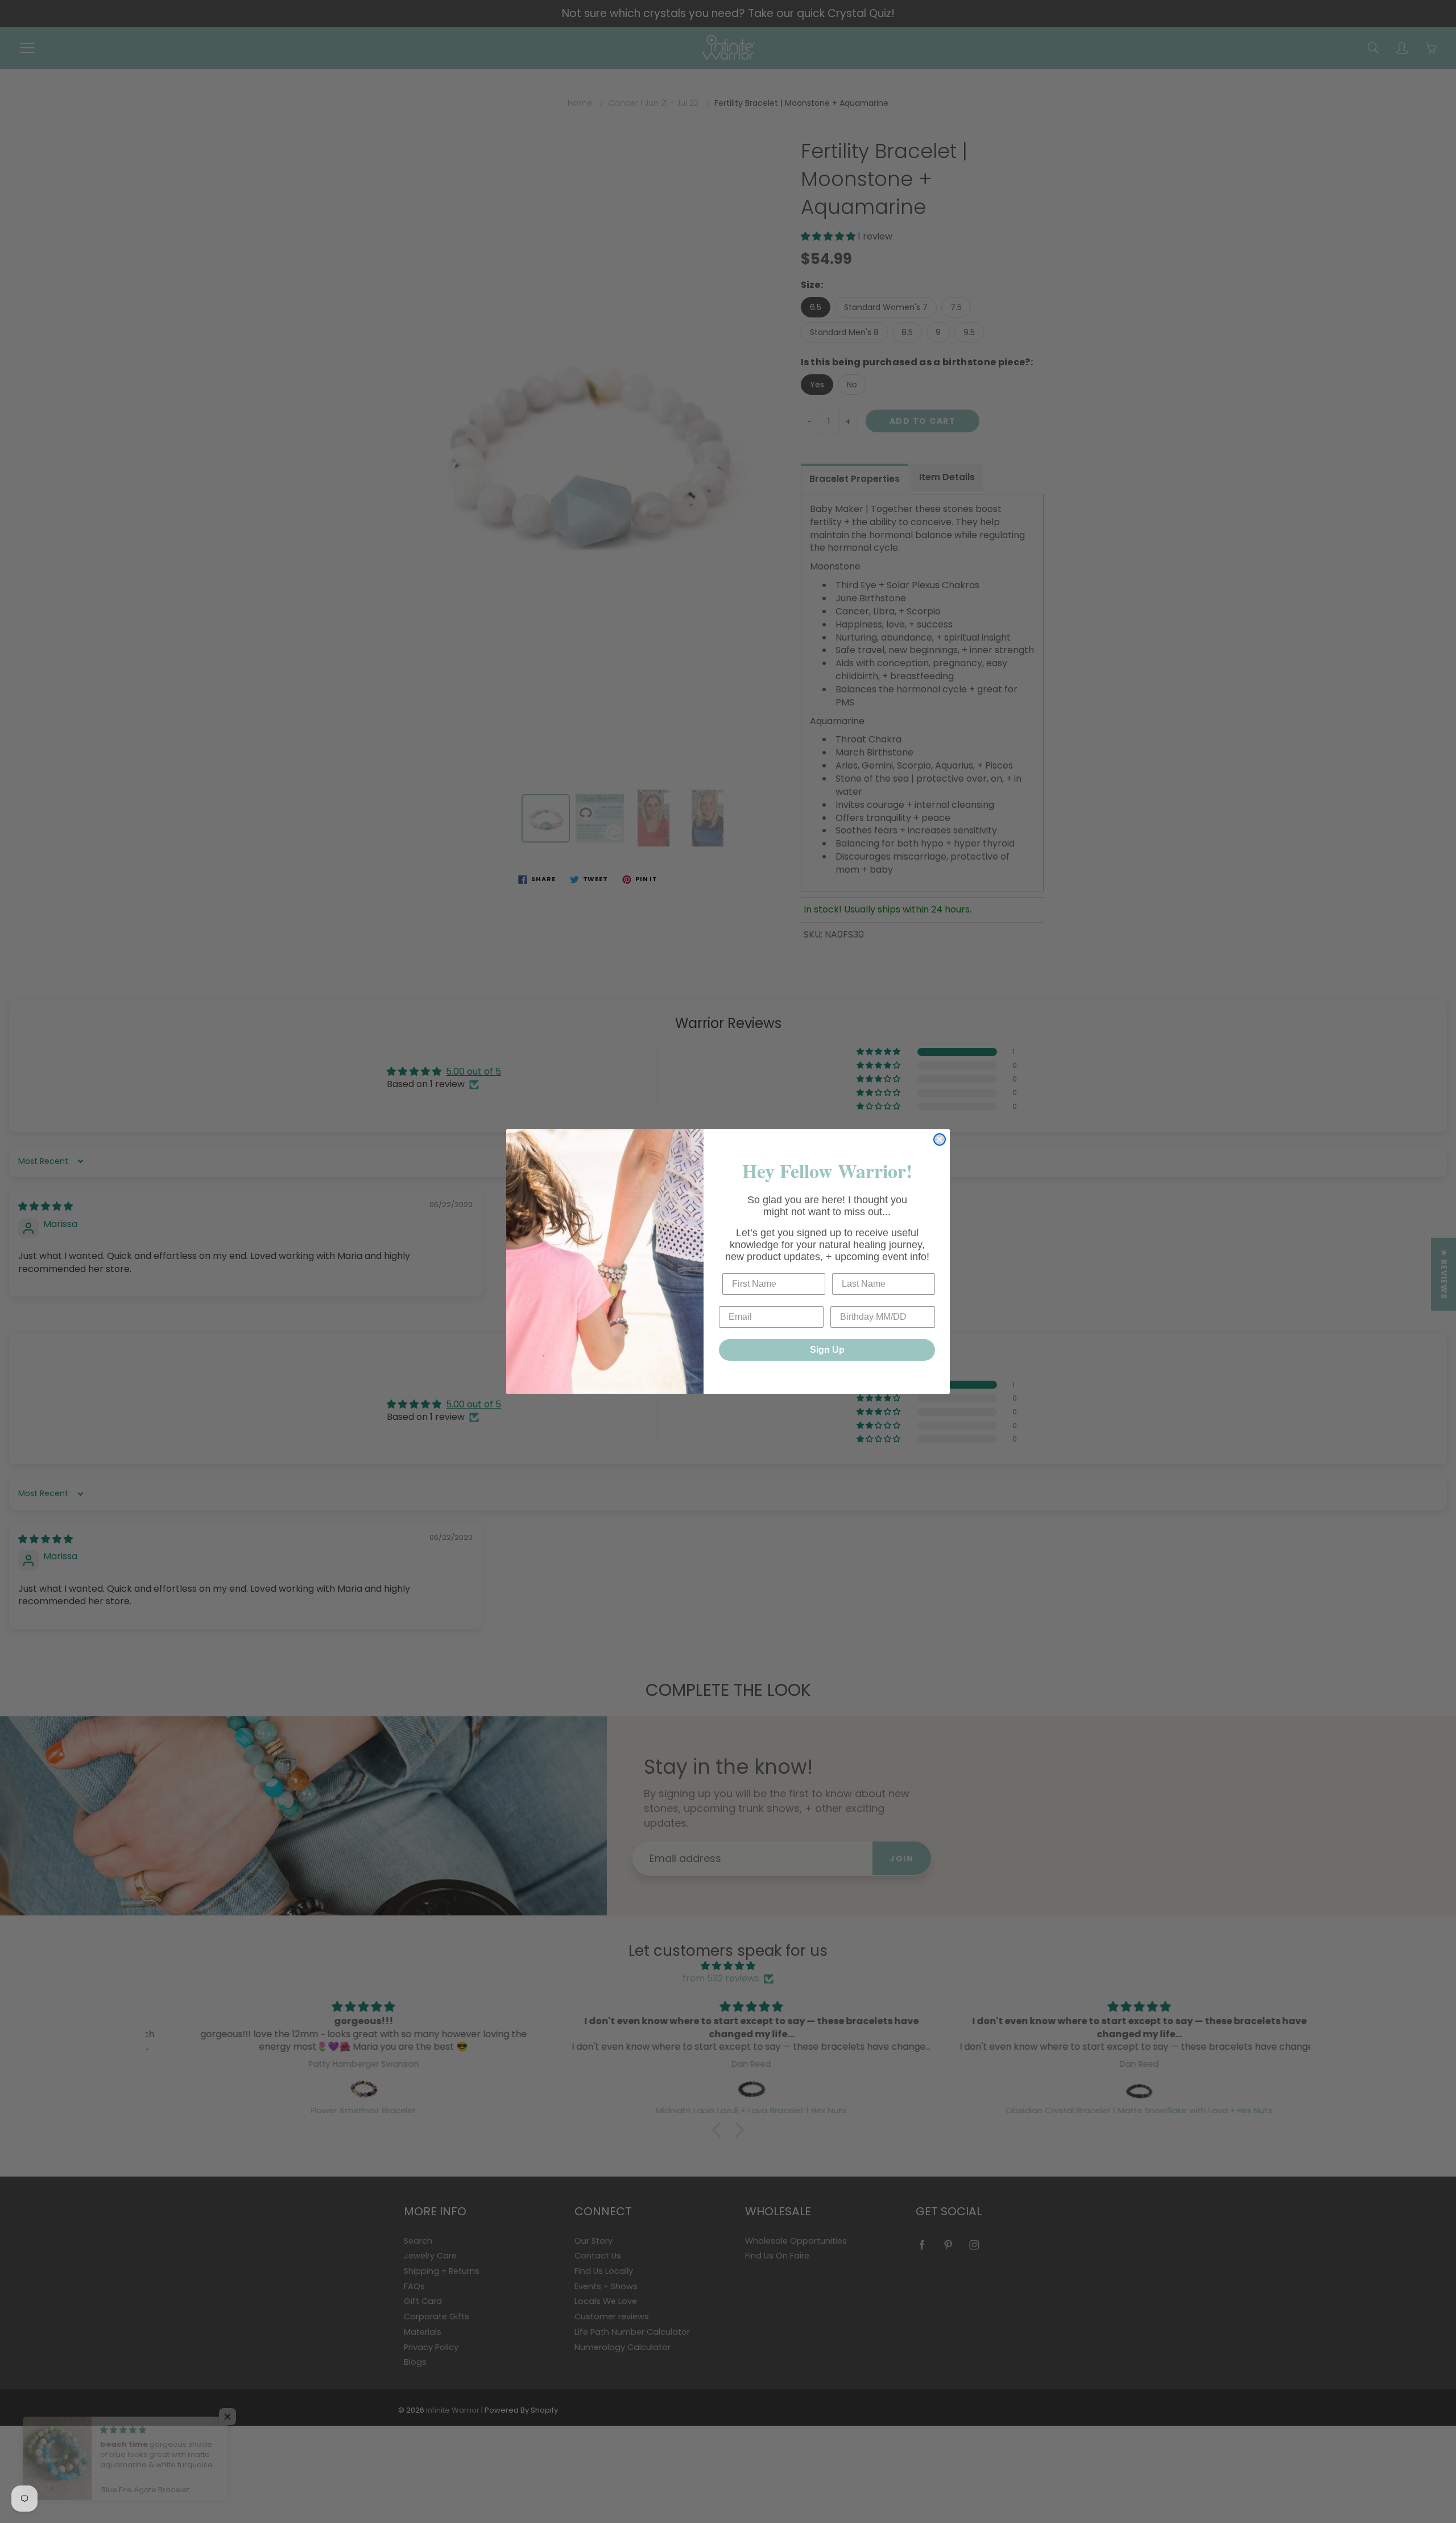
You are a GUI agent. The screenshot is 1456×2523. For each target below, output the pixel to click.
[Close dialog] (940, 1139)
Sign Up (827, 1350)
